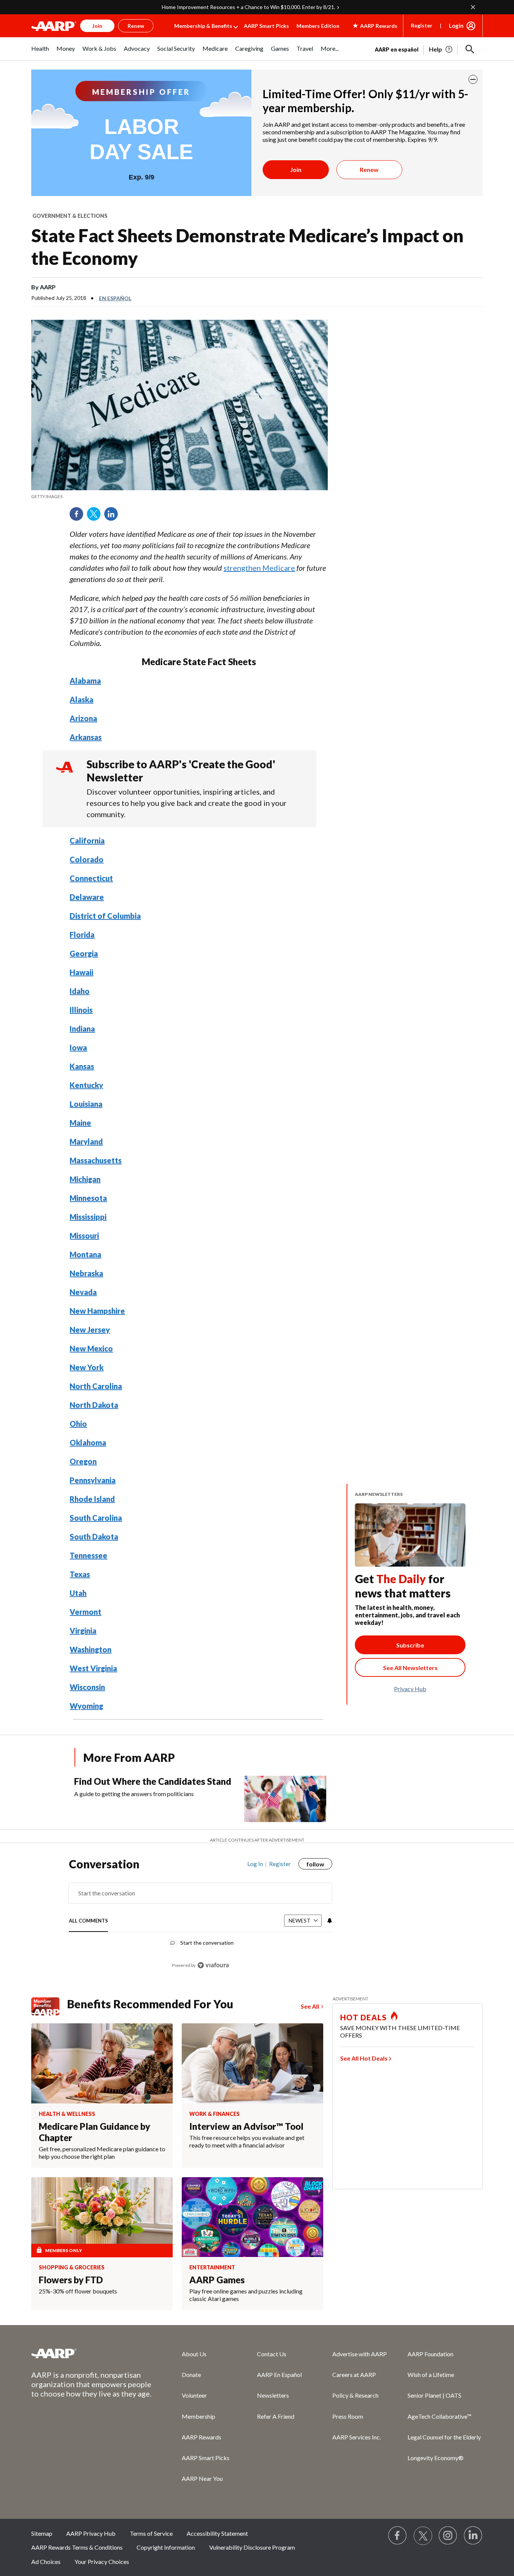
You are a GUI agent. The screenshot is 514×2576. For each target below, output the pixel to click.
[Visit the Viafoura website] (213, 1965)
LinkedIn (114, 517)
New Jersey (90, 1330)
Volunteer (194, 2395)
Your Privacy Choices (102, 2562)
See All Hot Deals (364, 2058)
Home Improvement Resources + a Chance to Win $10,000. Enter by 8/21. (249, 7)
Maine (80, 1123)
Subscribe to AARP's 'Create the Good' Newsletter (181, 771)
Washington (90, 1649)
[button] (470, 49)
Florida (82, 935)
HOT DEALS (363, 2017)
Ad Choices (46, 2562)
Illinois (81, 1010)
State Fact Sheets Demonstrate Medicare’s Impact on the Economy (247, 247)
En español (115, 298)
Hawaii (81, 972)
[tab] (88, 1921)
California (87, 840)
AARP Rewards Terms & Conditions (77, 2547)
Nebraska (86, 1273)
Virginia (83, 1631)
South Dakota (94, 1536)
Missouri (84, 1236)
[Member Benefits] (49, 2006)
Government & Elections (70, 216)
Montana (85, 1254)
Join (296, 169)
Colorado (87, 859)
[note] (179, 497)
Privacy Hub (410, 1689)
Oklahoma (88, 1442)
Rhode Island (92, 1499)
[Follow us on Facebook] (398, 2536)
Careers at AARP (354, 2375)
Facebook (79, 517)
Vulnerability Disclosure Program (252, 2547)
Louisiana (86, 1104)
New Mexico (91, 1348)
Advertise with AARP (360, 2354)
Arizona (83, 718)
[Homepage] (54, 26)
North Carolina (96, 1386)
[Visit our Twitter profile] (423, 2536)
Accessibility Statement (217, 2533)
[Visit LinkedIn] (473, 2536)
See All (310, 2006)
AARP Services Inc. (357, 2437)
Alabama (85, 681)
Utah (78, 1593)
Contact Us (272, 2354)
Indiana (82, 1029)
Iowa (78, 1047)
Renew (369, 169)
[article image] (441, 49)
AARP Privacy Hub (91, 2533)
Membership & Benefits (203, 26)
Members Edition (318, 26)
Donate (191, 2375)
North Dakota (94, 1405)
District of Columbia (105, 916)
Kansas (82, 1066)
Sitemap (42, 2533)
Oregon (83, 1461)
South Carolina (96, 1518)
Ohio (78, 1424)
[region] (201, 1918)
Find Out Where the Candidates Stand (153, 1781)
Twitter (96, 517)
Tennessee (88, 1555)
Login (456, 26)
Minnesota (88, 1198)
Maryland (86, 1141)
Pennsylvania (93, 1480)
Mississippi (88, 1217)
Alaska (81, 699)
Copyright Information (166, 2547)
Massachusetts (96, 1160)
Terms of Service (151, 2533)
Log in (255, 1864)
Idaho (80, 991)
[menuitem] (40, 52)
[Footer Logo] (91, 2353)
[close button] (473, 79)
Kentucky (86, 1085)
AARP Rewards (201, 2437)
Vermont (85, 1612)
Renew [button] (136, 26)
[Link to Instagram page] (448, 2536)
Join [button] (97, 26)
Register (422, 25)
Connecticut (91, 878)
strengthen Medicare (259, 568)
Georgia (84, 953)
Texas (80, 1574)
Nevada (83, 1292)
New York (87, 1367)
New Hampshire (97, 1311)
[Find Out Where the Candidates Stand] (285, 1799)
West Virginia (93, 1668)
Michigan (85, 1179)
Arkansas (86, 737)
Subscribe (410, 1645)
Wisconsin (87, 1687)
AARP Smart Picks (266, 26)
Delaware (87, 897)
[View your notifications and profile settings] (329, 1921)
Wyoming (86, 1706)
